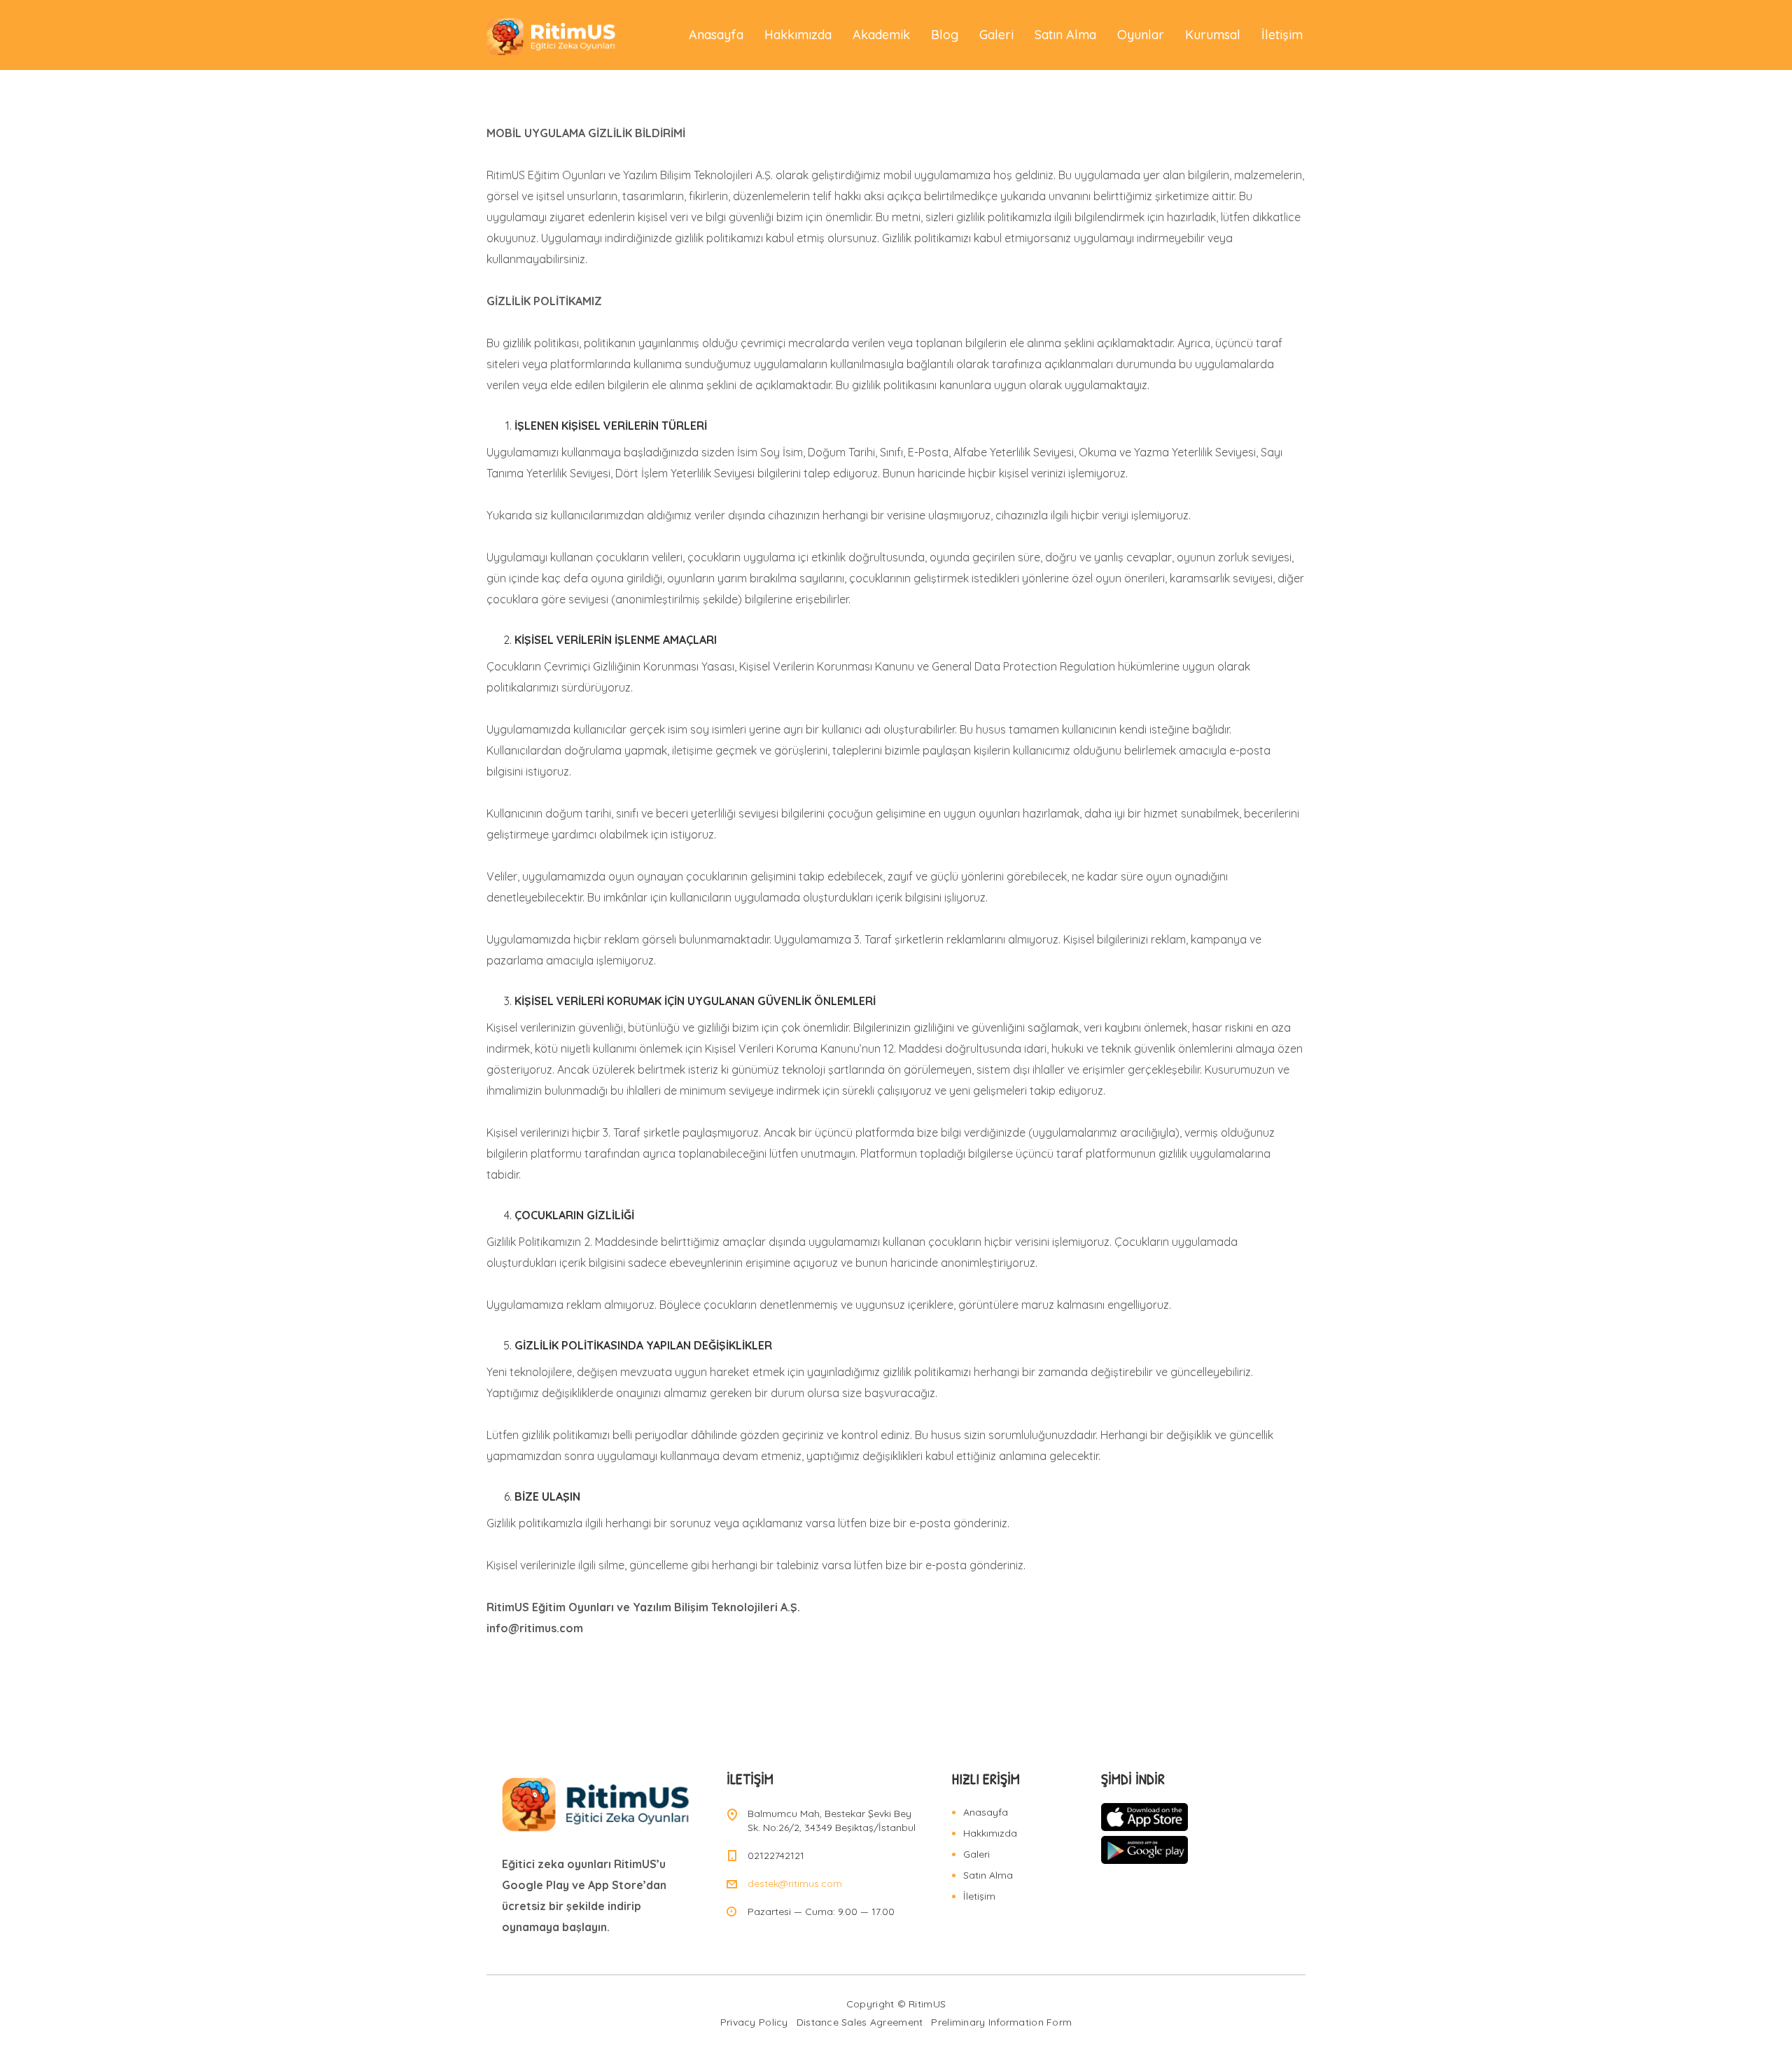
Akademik (881, 35)
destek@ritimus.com (795, 1884)
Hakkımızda (798, 35)
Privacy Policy (754, 2022)
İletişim (1282, 35)
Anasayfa (716, 35)
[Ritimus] (552, 35)
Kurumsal (1213, 35)
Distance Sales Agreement (860, 2022)
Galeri (996, 35)
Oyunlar (1141, 35)
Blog (945, 35)
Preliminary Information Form (1001, 2022)
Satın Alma (1065, 35)
